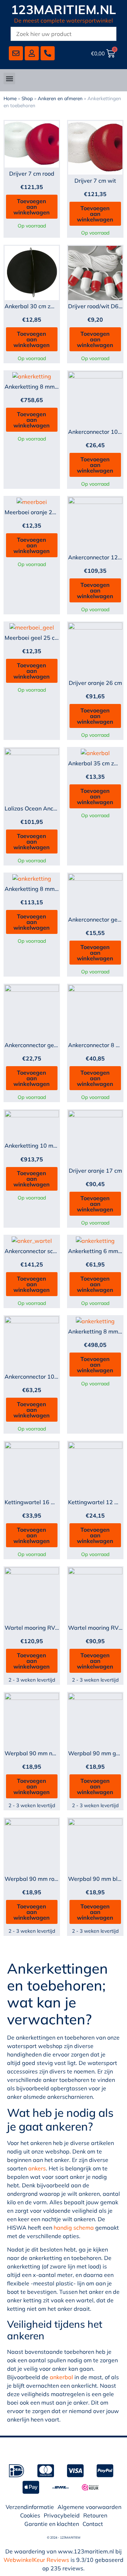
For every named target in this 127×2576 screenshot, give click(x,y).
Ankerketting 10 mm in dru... (42, 1146)
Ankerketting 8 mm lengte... (41, 889)
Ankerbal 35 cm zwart (97, 763)
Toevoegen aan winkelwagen (32, 207)
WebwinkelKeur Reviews (36, 2560)
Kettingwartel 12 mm (96, 1502)
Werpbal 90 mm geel (96, 1753)
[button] (9, 78)
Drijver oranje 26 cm (95, 683)
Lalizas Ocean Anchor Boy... (41, 808)
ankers (37, 2168)
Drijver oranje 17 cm (95, 1171)
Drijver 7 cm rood (32, 174)
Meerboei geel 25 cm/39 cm (41, 638)
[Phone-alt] (48, 53)
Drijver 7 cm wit (95, 181)
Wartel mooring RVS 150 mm (43, 1628)
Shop (27, 98)
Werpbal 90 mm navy (33, 1753)
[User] (32, 53)
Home (10, 98)
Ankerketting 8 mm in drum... (42, 387)
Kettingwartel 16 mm (33, 1502)
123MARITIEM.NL (64, 10)
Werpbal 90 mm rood (33, 1879)
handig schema (74, 2228)
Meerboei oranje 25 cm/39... (41, 512)
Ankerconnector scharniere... (42, 1251)
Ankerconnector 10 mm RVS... (44, 1377)
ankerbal (61, 2377)
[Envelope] (16, 53)
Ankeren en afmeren (60, 98)
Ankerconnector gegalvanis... (43, 1045)
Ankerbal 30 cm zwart (34, 306)
